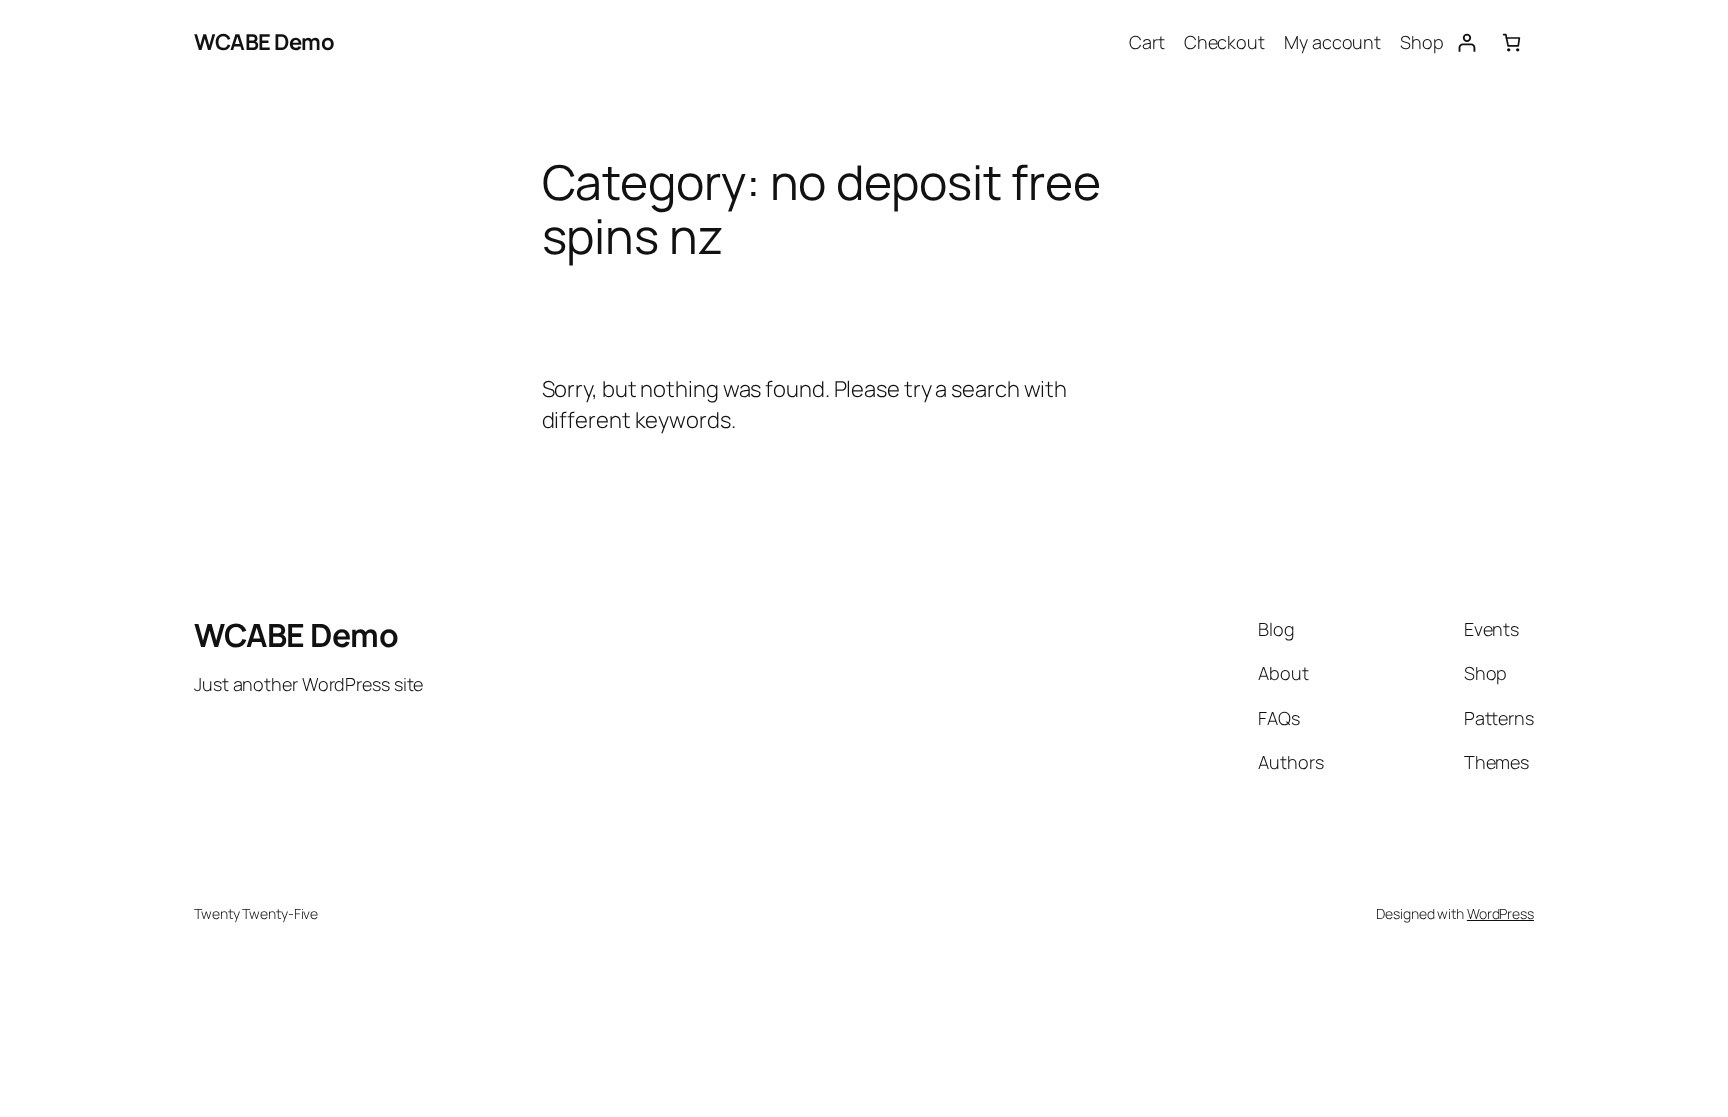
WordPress (1500, 913)
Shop (1422, 42)
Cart (1147, 42)
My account (1332, 42)
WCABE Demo (264, 42)
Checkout (1224, 42)
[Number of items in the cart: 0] (1511, 42)
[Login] (1466, 42)
